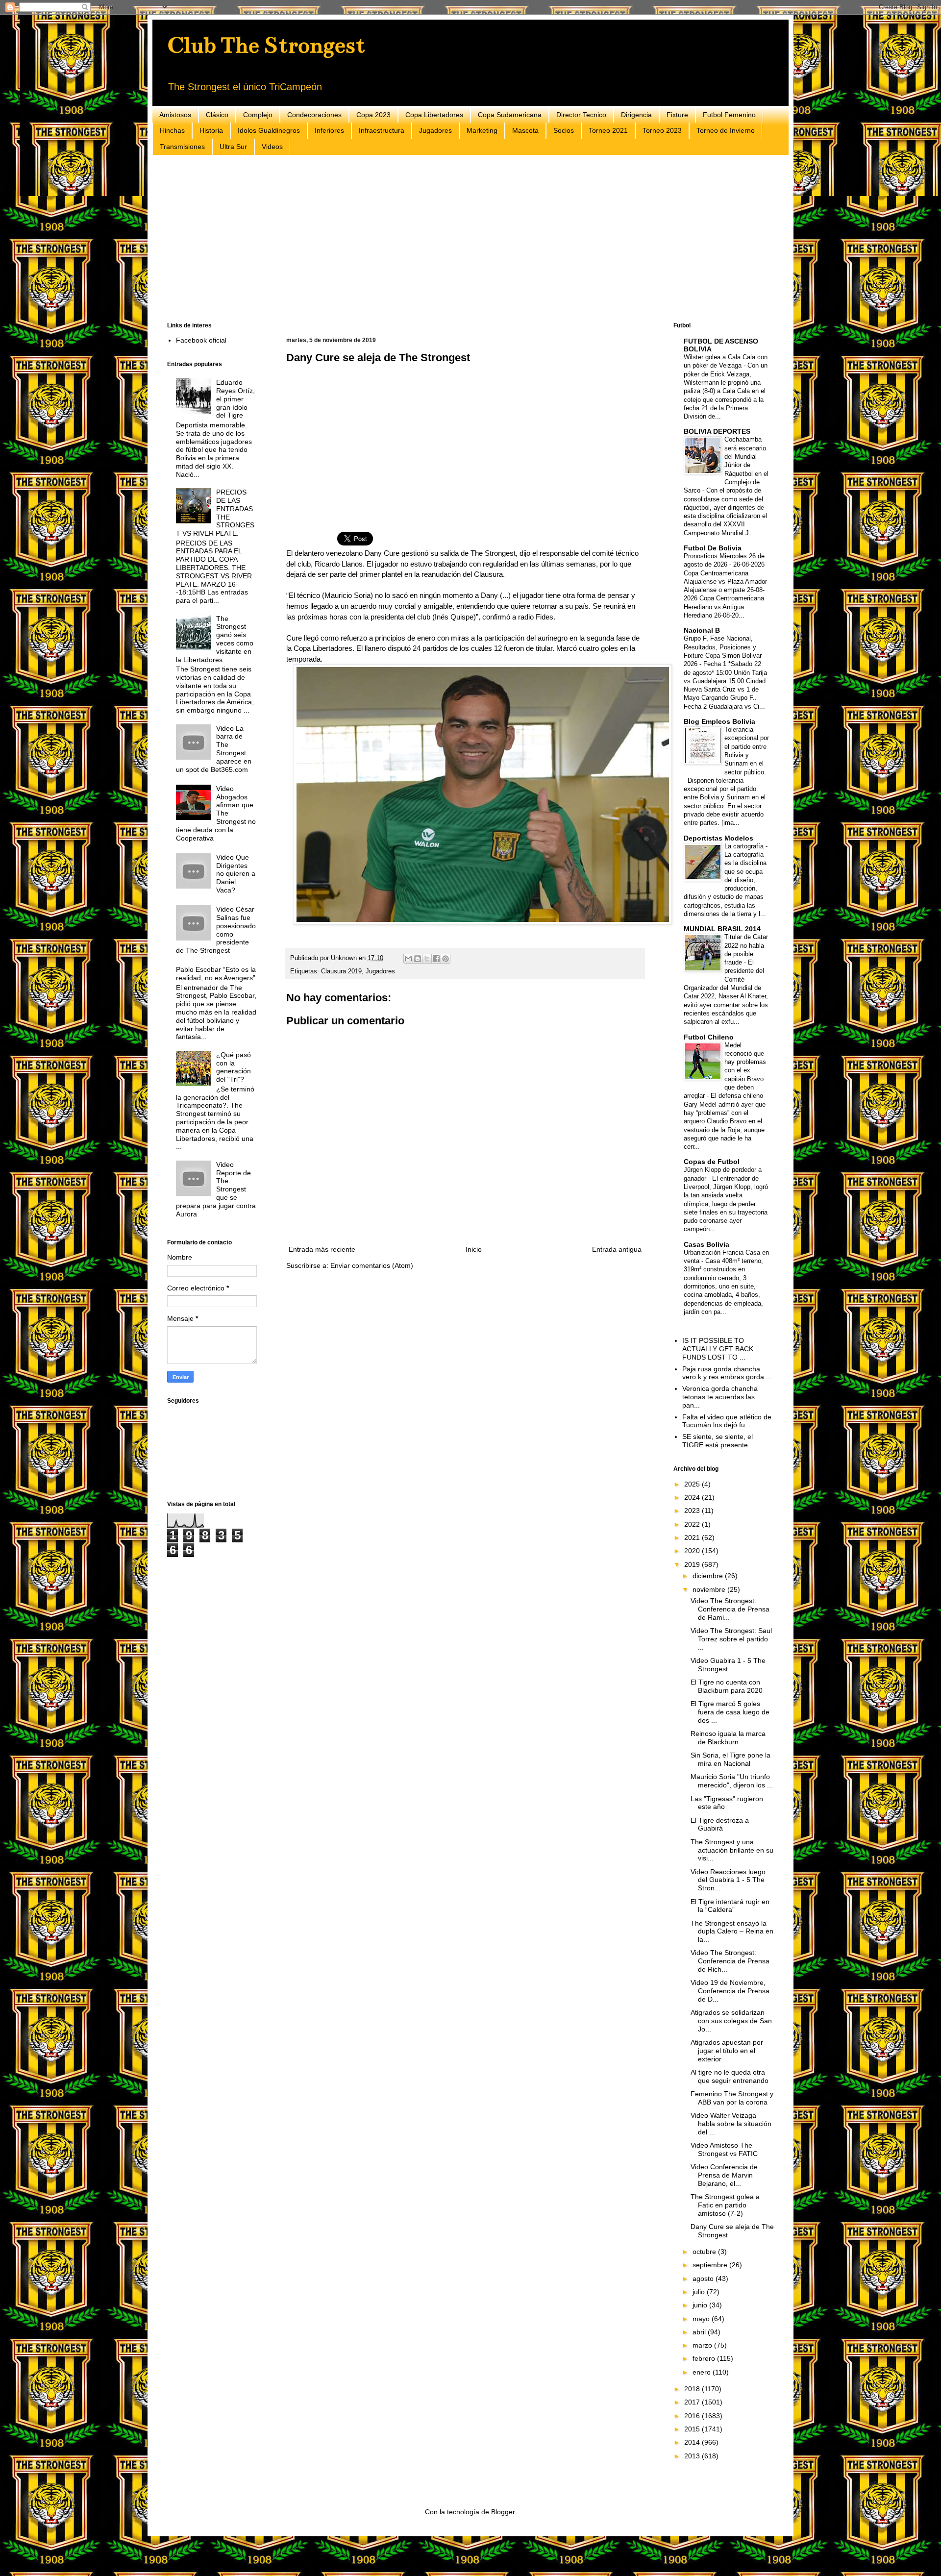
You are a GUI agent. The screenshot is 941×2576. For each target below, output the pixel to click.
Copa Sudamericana (510, 115)
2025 (693, 1484)
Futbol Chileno (709, 1037)
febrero (705, 2358)
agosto (704, 2279)
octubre (705, 2252)
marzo (703, 2345)
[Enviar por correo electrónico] (408, 959)
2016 (693, 2416)
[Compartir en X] (427, 959)
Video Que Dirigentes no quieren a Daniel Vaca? (236, 874)
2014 (693, 2442)
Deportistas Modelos (718, 838)
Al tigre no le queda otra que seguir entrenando (730, 2076)
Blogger (503, 2512)
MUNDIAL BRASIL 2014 (722, 929)
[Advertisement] (461, 239)
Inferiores (329, 130)
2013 (693, 2456)
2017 (693, 2402)
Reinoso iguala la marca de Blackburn (728, 1738)
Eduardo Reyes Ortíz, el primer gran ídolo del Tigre (235, 399)
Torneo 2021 (608, 130)
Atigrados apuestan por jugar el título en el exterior (727, 2051)
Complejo (258, 115)
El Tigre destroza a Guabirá (720, 1824)
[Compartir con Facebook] (436, 959)
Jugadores (435, 130)
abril (700, 2332)
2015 (693, 2429)
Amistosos (175, 115)
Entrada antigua (617, 1249)
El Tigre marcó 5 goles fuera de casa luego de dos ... (730, 1712)
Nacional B (702, 630)
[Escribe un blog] (418, 959)
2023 (693, 1511)
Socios (564, 130)
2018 (693, 2389)
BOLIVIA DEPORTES (717, 431)
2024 (693, 1497)
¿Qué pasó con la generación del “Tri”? (234, 1067)
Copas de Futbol (712, 1162)
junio (701, 2305)
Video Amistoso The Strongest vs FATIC (724, 2149)
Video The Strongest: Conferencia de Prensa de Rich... (730, 1961)
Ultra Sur (233, 147)
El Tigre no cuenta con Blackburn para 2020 (727, 1686)
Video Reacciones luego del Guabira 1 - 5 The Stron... (728, 1880)
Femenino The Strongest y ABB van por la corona (732, 2098)
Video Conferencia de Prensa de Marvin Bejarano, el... (724, 2175)
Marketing (482, 130)
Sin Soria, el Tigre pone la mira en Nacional (731, 1759)
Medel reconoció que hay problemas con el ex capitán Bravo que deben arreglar (725, 1071)
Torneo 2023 (662, 130)
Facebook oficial (201, 340)
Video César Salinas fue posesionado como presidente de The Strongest (216, 930)
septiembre (711, 2265)
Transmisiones (182, 147)
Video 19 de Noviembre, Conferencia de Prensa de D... (730, 1991)
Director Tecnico (581, 115)
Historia (211, 130)
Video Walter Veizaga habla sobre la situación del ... (731, 2124)
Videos (272, 147)
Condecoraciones (314, 115)
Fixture (677, 115)
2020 (693, 1551)
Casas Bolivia (706, 1244)
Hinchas (172, 130)
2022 (693, 1524)
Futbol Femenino (729, 115)
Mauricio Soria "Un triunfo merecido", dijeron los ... (732, 1781)
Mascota (525, 130)
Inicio (474, 1249)
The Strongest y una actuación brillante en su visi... (732, 1850)
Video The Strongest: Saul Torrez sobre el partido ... (731, 1639)
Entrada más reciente (322, 1249)
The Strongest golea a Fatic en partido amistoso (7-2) (725, 2205)
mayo (702, 2319)
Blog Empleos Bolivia (719, 721)
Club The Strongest (266, 45)
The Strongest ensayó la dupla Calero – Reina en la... (732, 1932)
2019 (693, 1564)
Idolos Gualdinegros (269, 130)
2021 (693, 1537)
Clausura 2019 (341, 971)
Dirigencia (636, 115)
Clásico (217, 115)
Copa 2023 (373, 115)
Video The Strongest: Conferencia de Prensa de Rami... (730, 1609)
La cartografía (745, 846)
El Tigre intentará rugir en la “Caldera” (730, 1906)
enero (703, 2372)
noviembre (710, 1589)
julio (700, 2292)
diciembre (709, 1576)
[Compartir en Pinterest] (446, 959)
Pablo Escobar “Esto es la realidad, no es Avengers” (216, 974)
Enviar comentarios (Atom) (372, 1265)
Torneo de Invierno (726, 130)
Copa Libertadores (434, 115)
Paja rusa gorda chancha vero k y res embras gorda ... (727, 1373)
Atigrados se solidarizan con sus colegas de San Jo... (731, 2021)
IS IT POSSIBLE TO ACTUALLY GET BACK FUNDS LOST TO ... (718, 1349)
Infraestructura (382, 130)
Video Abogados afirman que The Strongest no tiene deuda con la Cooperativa (216, 813)
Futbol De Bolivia (713, 548)
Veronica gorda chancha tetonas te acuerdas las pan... (720, 1397)
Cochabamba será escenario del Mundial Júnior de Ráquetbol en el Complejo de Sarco (726, 465)
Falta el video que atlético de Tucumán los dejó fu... (727, 1421)
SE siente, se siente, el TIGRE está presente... (718, 1441)
